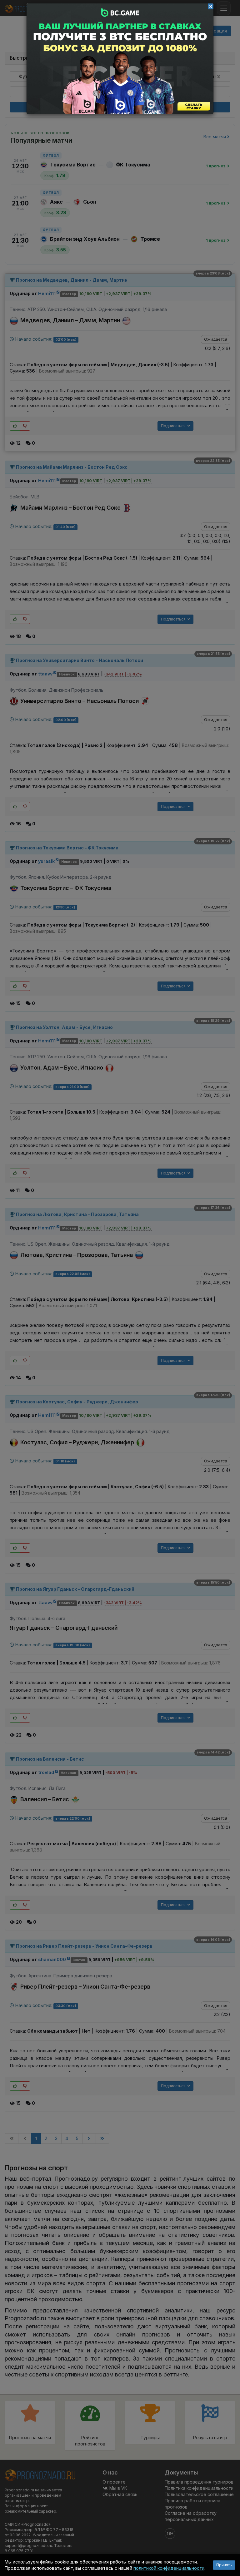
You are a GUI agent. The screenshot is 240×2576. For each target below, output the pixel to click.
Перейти (120, 59)
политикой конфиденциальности (169, 2568)
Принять (224, 2565)
